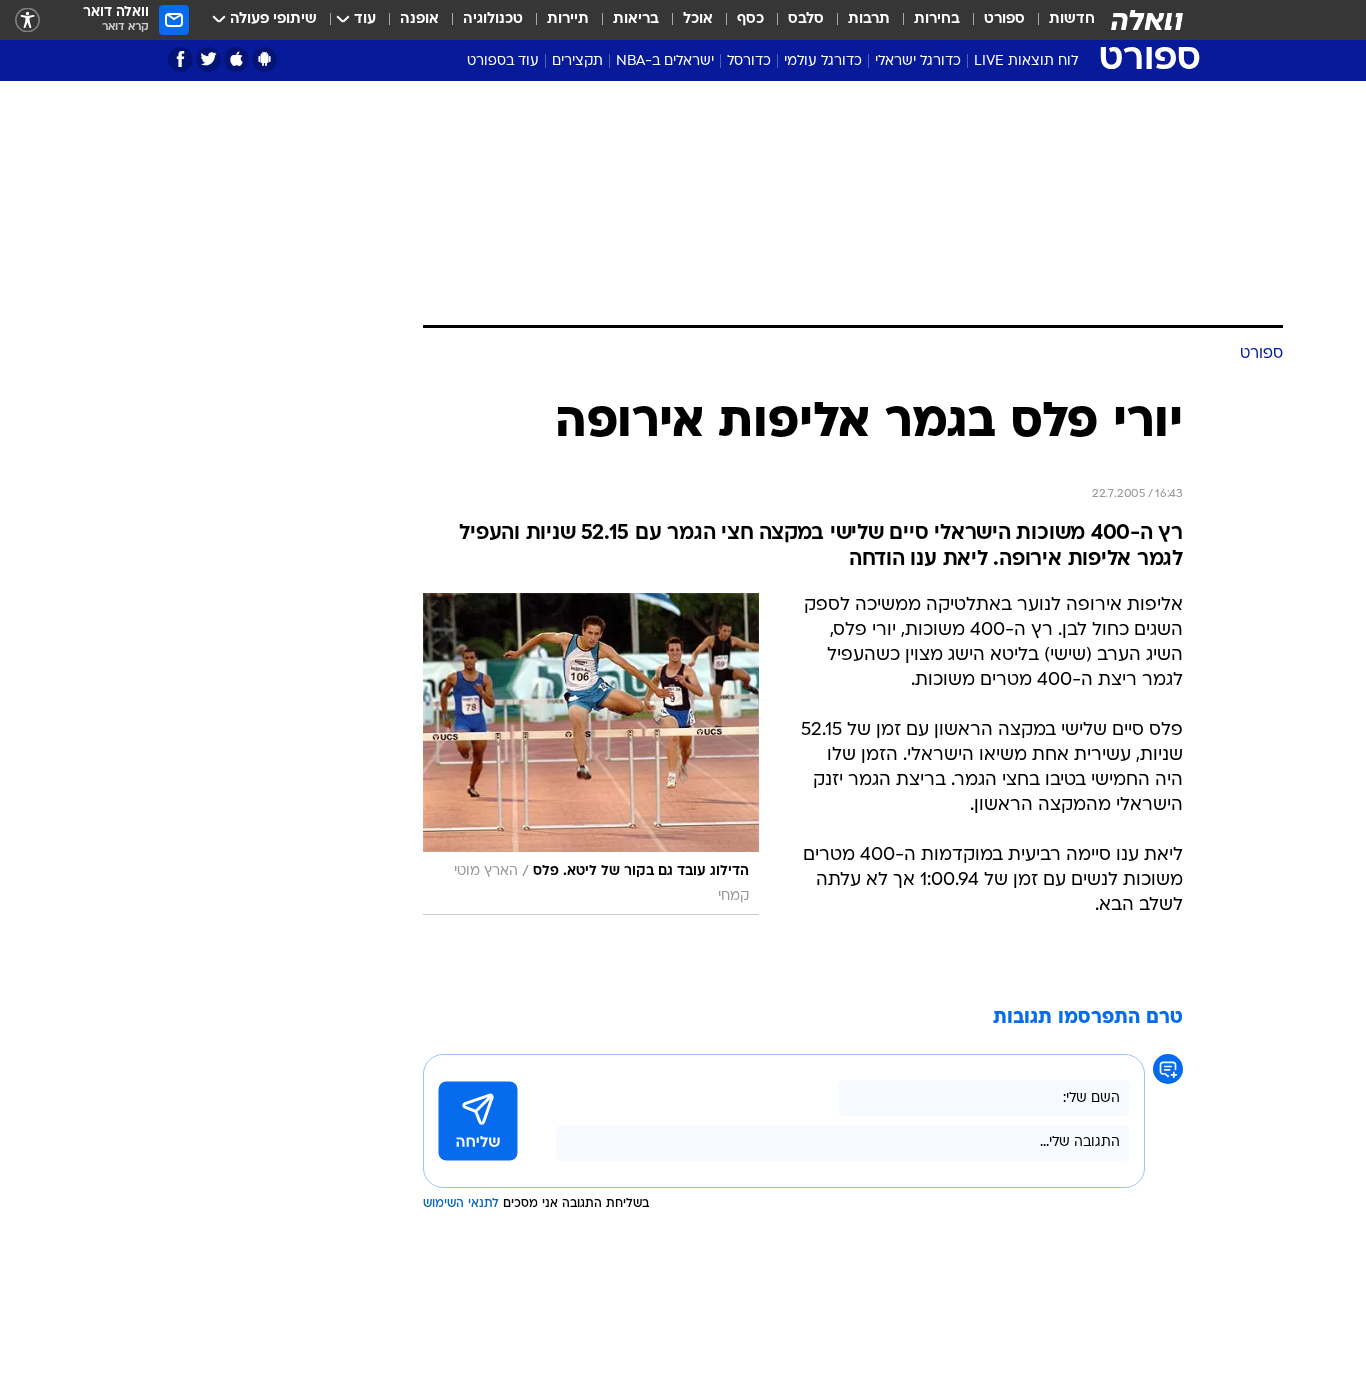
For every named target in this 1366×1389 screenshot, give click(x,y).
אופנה (419, 19)
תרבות (869, 19)
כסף (750, 19)
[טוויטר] (208, 59)
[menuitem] (1060, 20)
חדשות (1072, 19)
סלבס (806, 19)
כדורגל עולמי (823, 61)
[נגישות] (27, 20)
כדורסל (749, 61)
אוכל (698, 19)
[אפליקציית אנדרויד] (264, 59)
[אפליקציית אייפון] (236, 59)
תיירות (568, 19)
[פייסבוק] (180, 59)
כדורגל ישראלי (918, 61)
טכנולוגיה (493, 19)
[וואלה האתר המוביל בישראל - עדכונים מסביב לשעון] (1147, 20)
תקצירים (577, 61)
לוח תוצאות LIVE (1026, 61)
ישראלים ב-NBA (665, 61)
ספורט (1004, 19)
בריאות (636, 19)
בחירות (937, 19)
